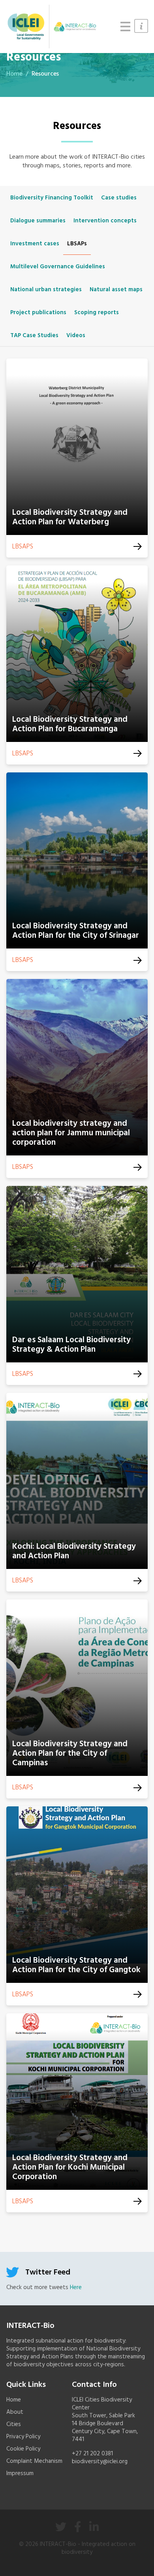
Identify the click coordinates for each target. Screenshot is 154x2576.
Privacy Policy (23, 2437)
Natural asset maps (116, 290)
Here (76, 2288)
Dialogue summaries (38, 221)
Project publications (38, 313)
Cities (14, 2424)
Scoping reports (97, 313)
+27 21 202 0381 (92, 2454)
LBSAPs (77, 244)
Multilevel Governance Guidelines (58, 267)
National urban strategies (46, 290)
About (15, 2412)
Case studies (119, 198)
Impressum (20, 2474)
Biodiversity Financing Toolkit (52, 198)
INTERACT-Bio (58, 2544)
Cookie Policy (23, 2449)
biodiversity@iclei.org (100, 2462)
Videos (76, 336)
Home (14, 74)
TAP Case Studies (34, 336)
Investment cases (35, 244)
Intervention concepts (105, 221)
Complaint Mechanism (34, 2461)
